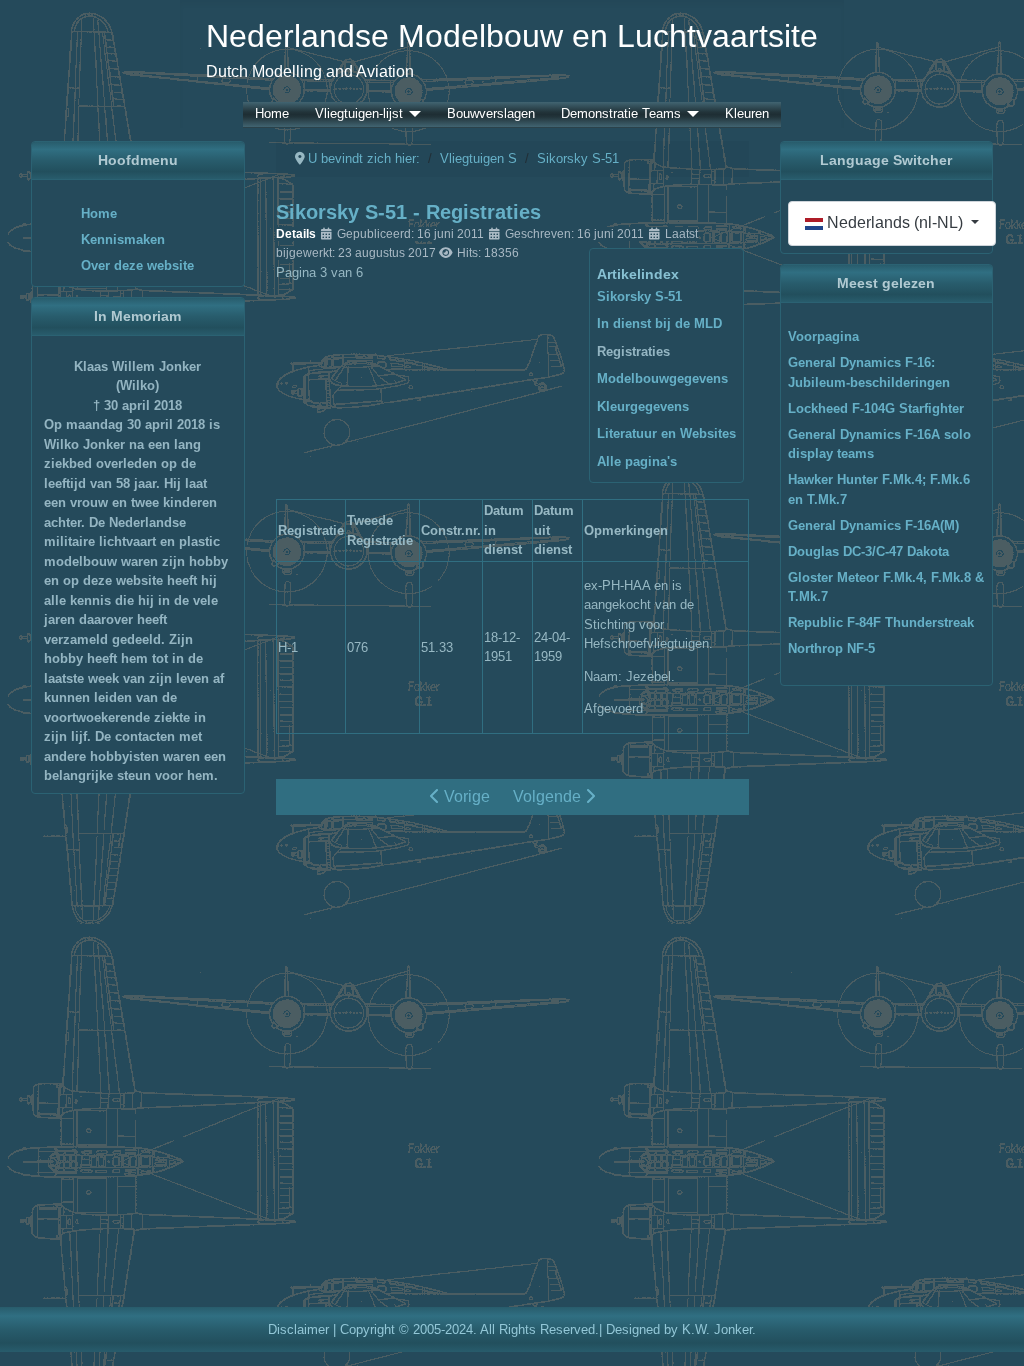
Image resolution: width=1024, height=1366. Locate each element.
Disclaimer (298, 1329)
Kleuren (747, 114)
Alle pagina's (637, 461)
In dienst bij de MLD (659, 323)
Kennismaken (123, 239)
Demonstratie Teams (621, 114)
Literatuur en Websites (666, 433)
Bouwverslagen (491, 114)
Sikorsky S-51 (639, 296)
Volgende (549, 796)
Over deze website (137, 265)
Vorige (465, 796)
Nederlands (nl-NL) (895, 222)
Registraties (633, 351)
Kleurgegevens (643, 406)
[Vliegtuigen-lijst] (412, 114)
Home (272, 114)
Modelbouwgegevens (662, 378)
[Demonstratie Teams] (690, 114)
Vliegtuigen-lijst (359, 114)
